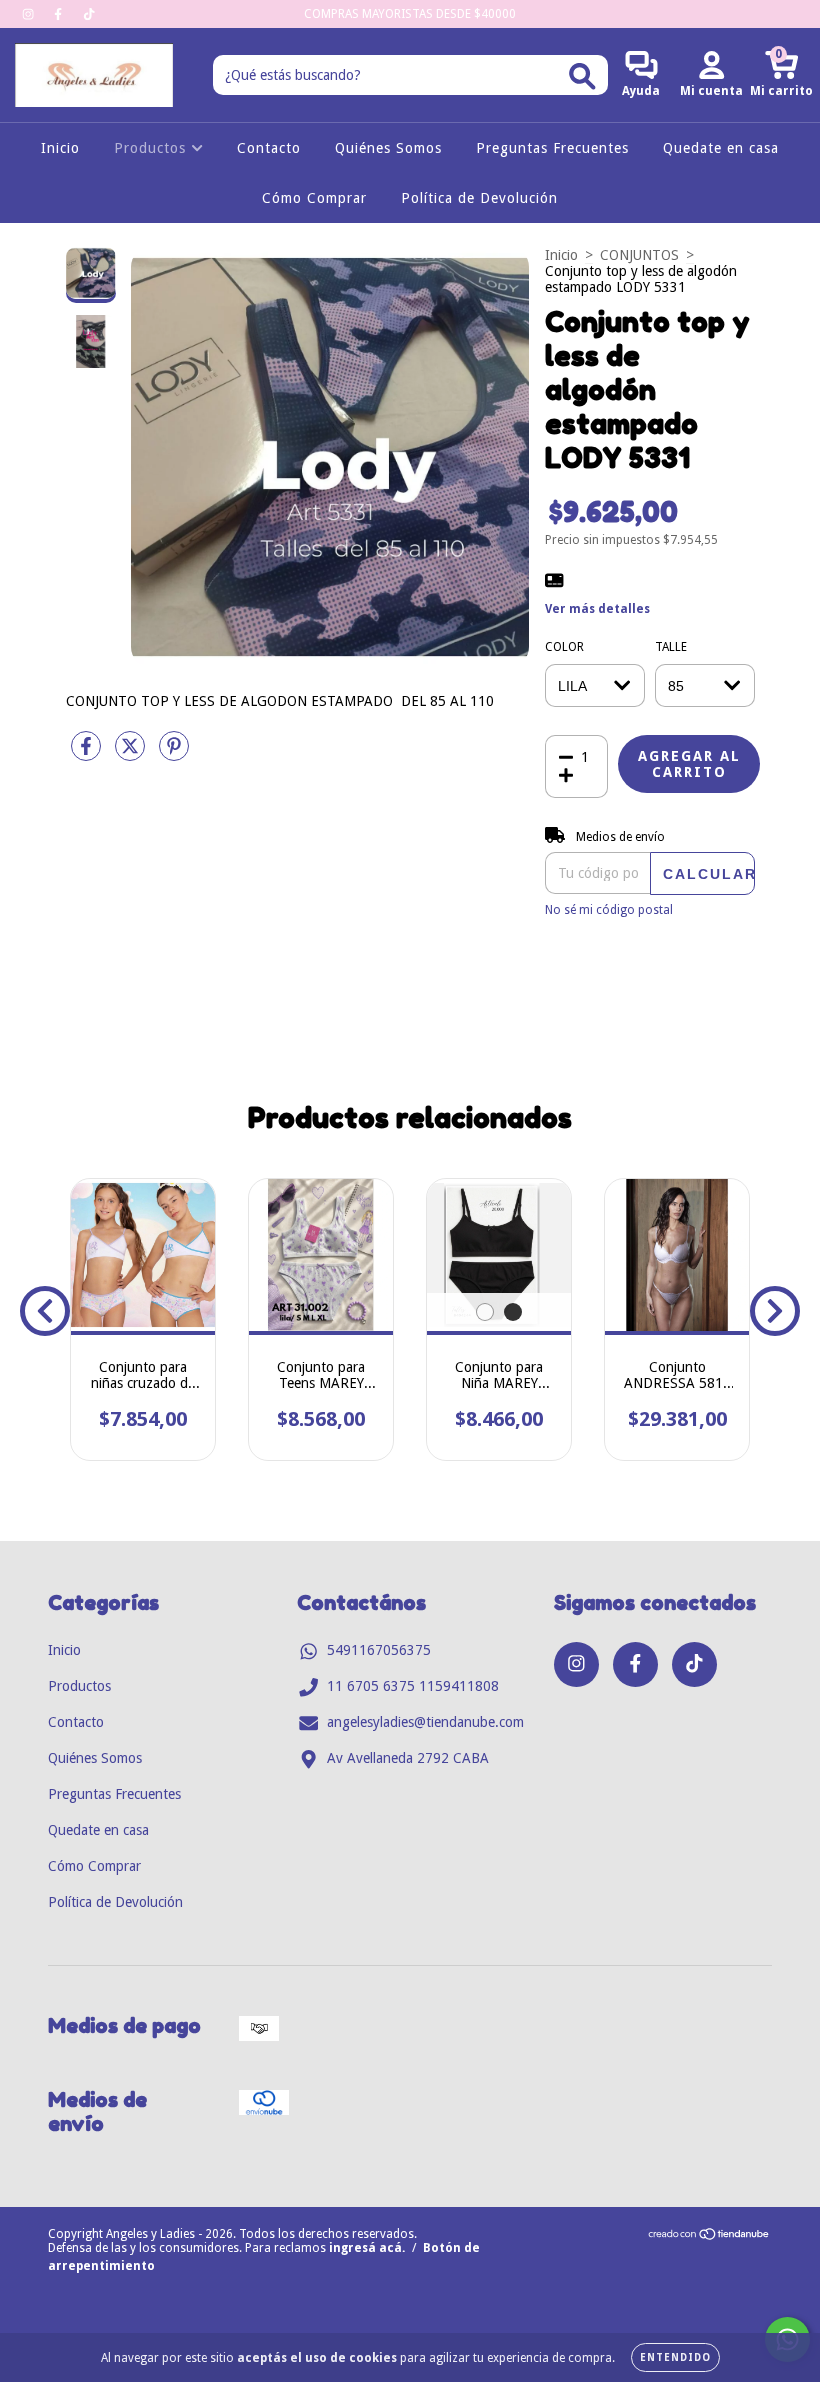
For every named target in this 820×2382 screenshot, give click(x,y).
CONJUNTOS (639, 255)
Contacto (269, 148)
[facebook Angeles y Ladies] (60, 14)
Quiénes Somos (388, 148)
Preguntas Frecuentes (552, 148)
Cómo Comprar (314, 198)
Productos (152, 148)
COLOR (564, 647)
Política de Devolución (479, 198)
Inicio (60, 148)
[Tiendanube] (709, 2237)
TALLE (671, 647)
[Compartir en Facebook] (88, 754)
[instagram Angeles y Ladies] (30, 14)
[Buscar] (582, 76)
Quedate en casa (721, 148)
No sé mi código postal (609, 910)
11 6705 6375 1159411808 (413, 1686)
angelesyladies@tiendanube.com (425, 1722)
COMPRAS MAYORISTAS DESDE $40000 (410, 14)
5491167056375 (379, 1650)
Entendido (675, 2357)
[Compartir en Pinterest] (174, 754)
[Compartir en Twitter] (132, 754)
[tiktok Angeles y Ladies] (89, 14)
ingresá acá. (367, 2248)
